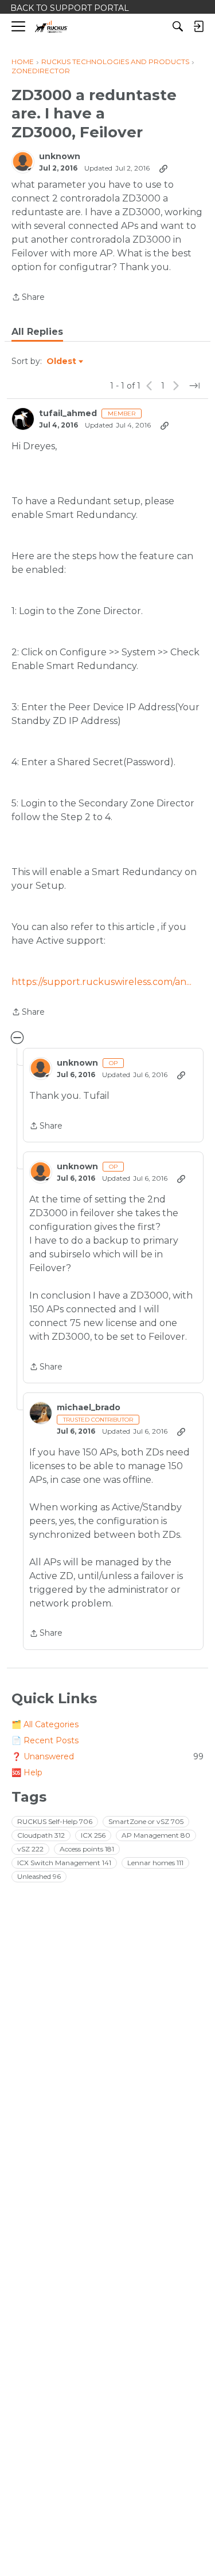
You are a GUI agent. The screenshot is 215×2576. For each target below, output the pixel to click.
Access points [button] (87, 1849)
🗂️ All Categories (45, 1724)
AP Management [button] (156, 1835)
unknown (60, 157)
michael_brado (89, 1408)
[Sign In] (198, 26)
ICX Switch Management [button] (64, 1863)
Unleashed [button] (39, 1876)
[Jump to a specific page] (194, 386)
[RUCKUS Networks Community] (51, 27)
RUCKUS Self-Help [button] (55, 1821)
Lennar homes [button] (155, 1863)
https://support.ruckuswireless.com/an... (101, 982)
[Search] (178, 26)
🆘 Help (27, 1772)
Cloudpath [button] (41, 1835)
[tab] (37, 332)
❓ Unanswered (107, 1756)
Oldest (62, 362)
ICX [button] (93, 1835)
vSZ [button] (30, 1849)
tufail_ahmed (68, 413)
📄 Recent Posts (45, 1740)
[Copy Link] (163, 168)
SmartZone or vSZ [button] (146, 1821)
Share (28, 298)
